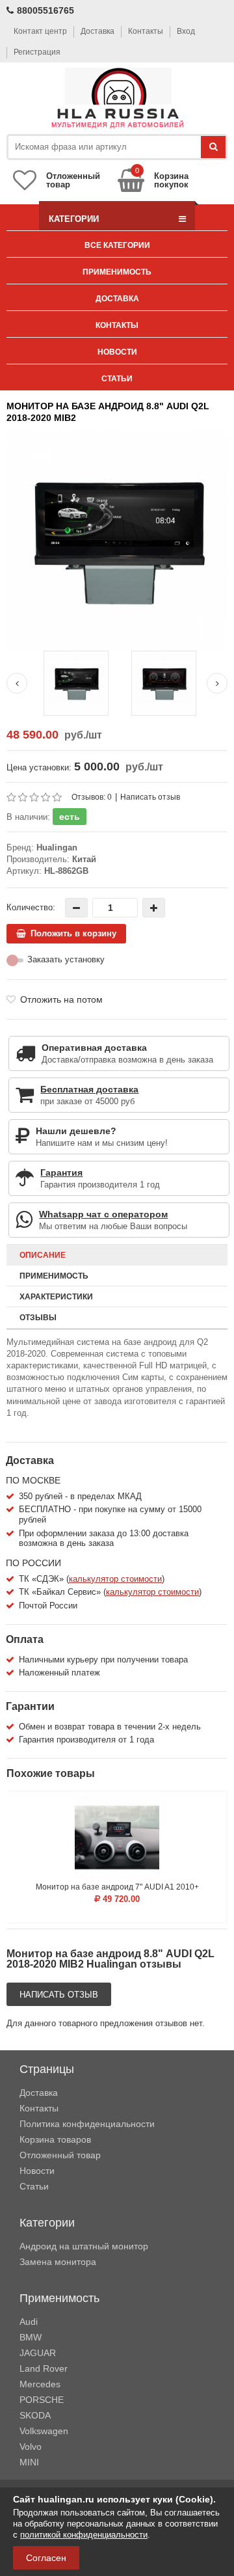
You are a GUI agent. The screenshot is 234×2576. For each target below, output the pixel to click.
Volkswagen (44, 2431)
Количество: (31, 907)
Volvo (31, 2447)
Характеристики (56, 1297)
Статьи (117, 379)
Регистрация (37, 52)
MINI (29, 2462)
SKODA (35, 2415)
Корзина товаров (55, 2139)
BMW (31, 2337)
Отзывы (38, 1318)
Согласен (46, 2558)
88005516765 (45, 10)
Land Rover (44, 2368)
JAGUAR (38, 2353)
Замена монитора (58, 2262)
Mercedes (40, 2384)
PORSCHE (42, 2400)
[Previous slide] (17, 683)
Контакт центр (40, 31)
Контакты (146, 31)
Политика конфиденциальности (87, 2124)
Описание (43, 1255)
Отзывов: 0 (92, 797)
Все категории (117, 245)
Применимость (117, 272)
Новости (117, 352)
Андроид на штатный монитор (84, 2246)
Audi (29, 2322)
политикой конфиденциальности (84, 2535)
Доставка (97, 31)
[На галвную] (117, 99)
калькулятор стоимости (115, 1579)
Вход (186, 31)
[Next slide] (217, 683)
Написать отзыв (150, 797)
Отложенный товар (60, 2155)
